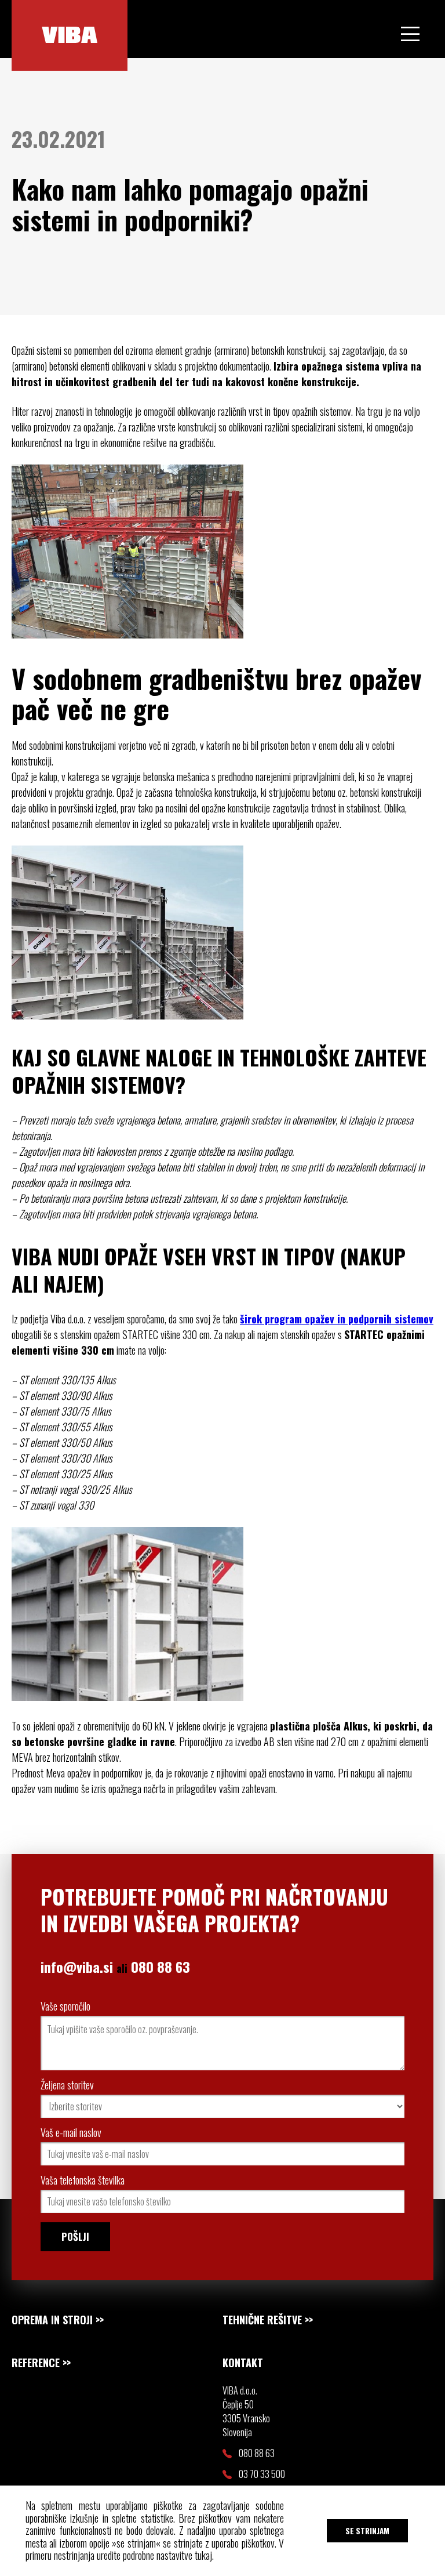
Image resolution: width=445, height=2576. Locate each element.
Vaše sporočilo (65, 2006)
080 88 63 (161, 1967)
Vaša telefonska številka (83, 2180)
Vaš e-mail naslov (71, 2132)
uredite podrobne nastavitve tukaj (154, 2555)
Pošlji (75, 2236)
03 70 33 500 (262, 2474)
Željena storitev (67, 2085)
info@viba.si (77, 1967)
